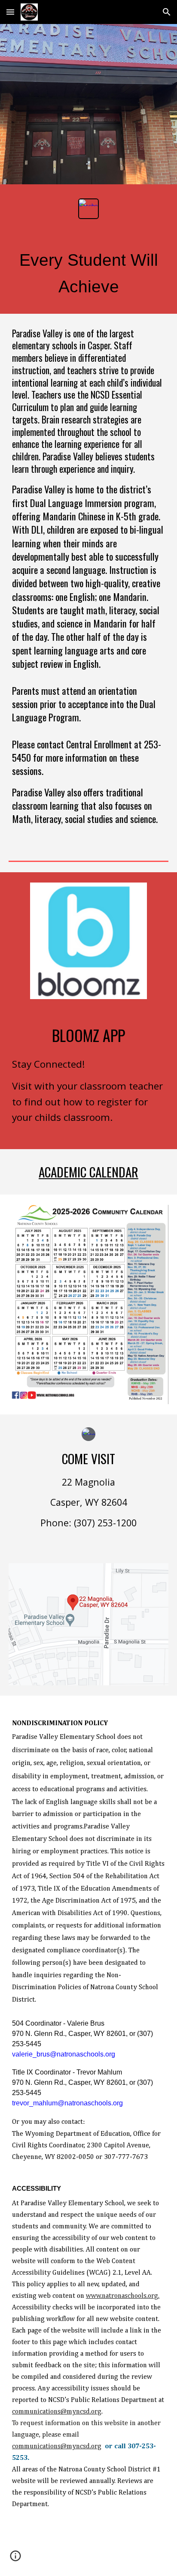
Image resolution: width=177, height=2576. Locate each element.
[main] (88, 273)
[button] (10, 12)
